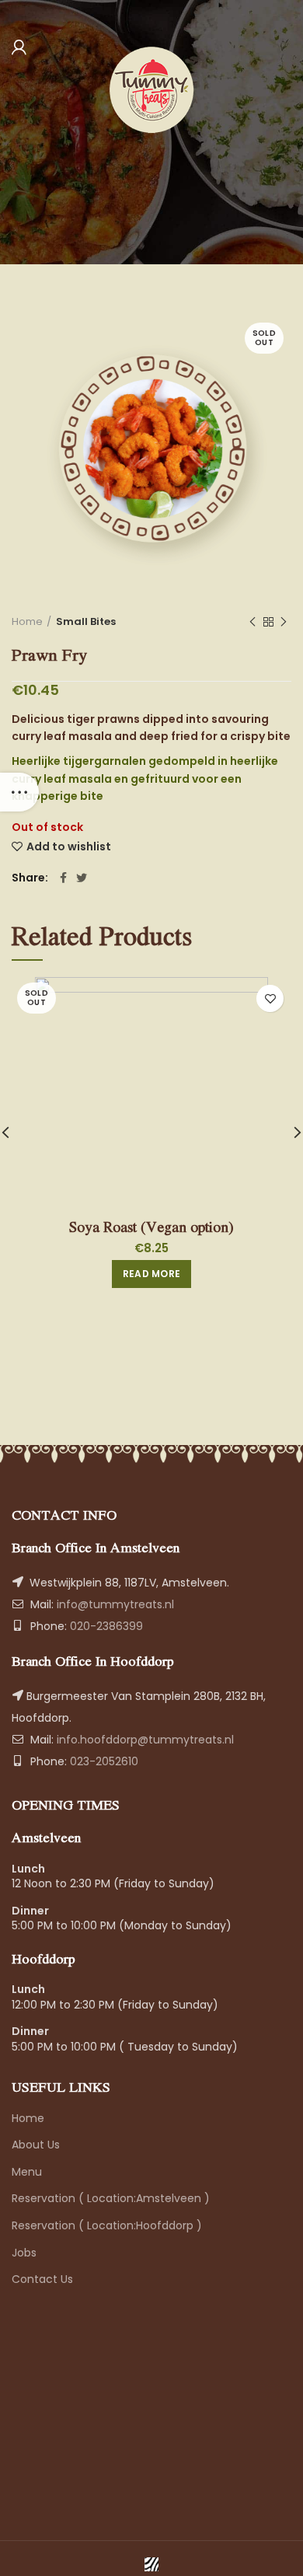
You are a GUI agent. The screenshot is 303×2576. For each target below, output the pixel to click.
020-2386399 (105, 1626)
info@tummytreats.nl (115, 1604)
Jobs (24, 2253)
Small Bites (86, 622)
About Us (36, 2145)
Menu (27, 2172)
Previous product (252, 622)
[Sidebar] (19, 792)
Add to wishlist (69, 846)
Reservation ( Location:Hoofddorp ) (107, 2225)
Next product (284, 622)
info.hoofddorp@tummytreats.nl (145, 1740)
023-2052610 (103, 1761)
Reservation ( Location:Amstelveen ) (111, 2198)
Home (27, 622)
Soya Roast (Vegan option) (151, 1227)
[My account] (19, 47)
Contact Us (42, 2279)
